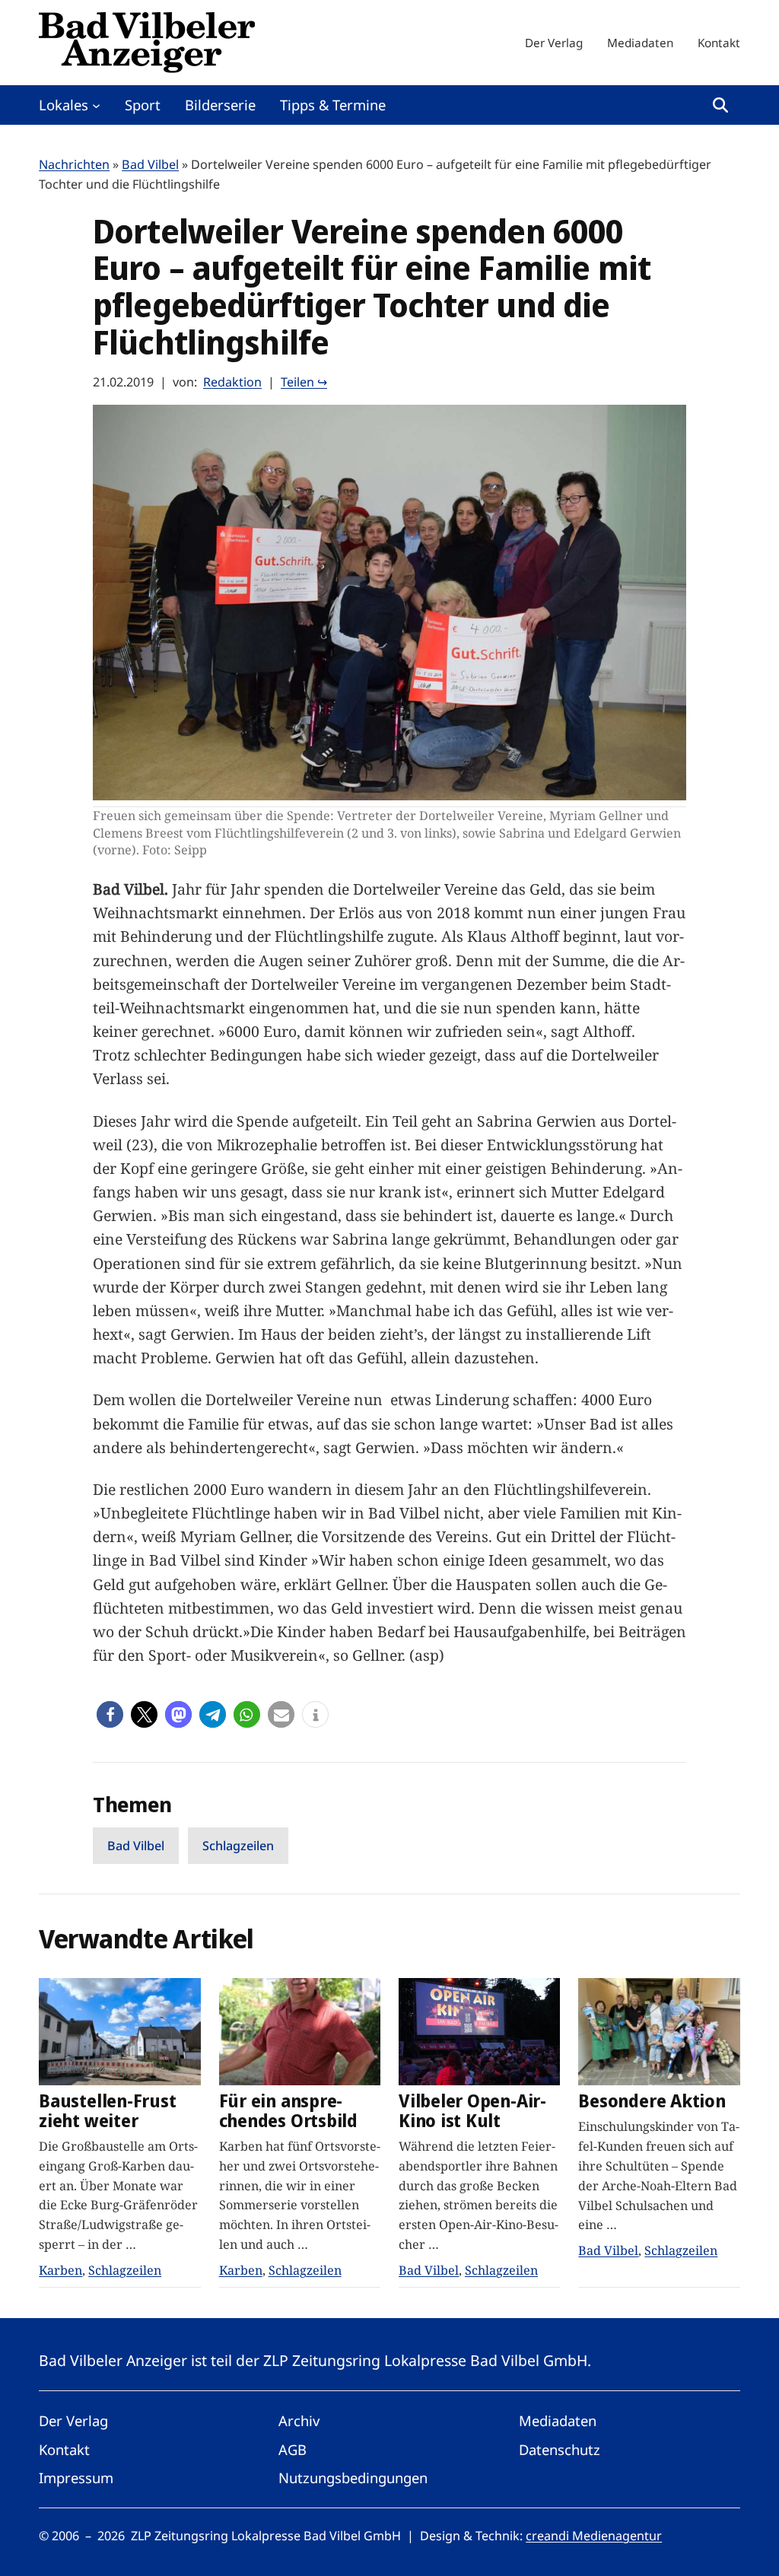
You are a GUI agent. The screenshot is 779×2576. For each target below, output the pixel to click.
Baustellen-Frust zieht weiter (107, 2111)
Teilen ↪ (304, 382)
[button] (110, 1714)
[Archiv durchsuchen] (720, 105)
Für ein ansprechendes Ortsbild (288, 2111)
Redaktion (232, 382)
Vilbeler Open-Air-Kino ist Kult (472, 2111)
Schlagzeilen (238, 1846)
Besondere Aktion (652, 2101)
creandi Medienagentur (594, 2536)
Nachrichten (74, 164)
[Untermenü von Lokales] (96, 105)
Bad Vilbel (150, 164)
